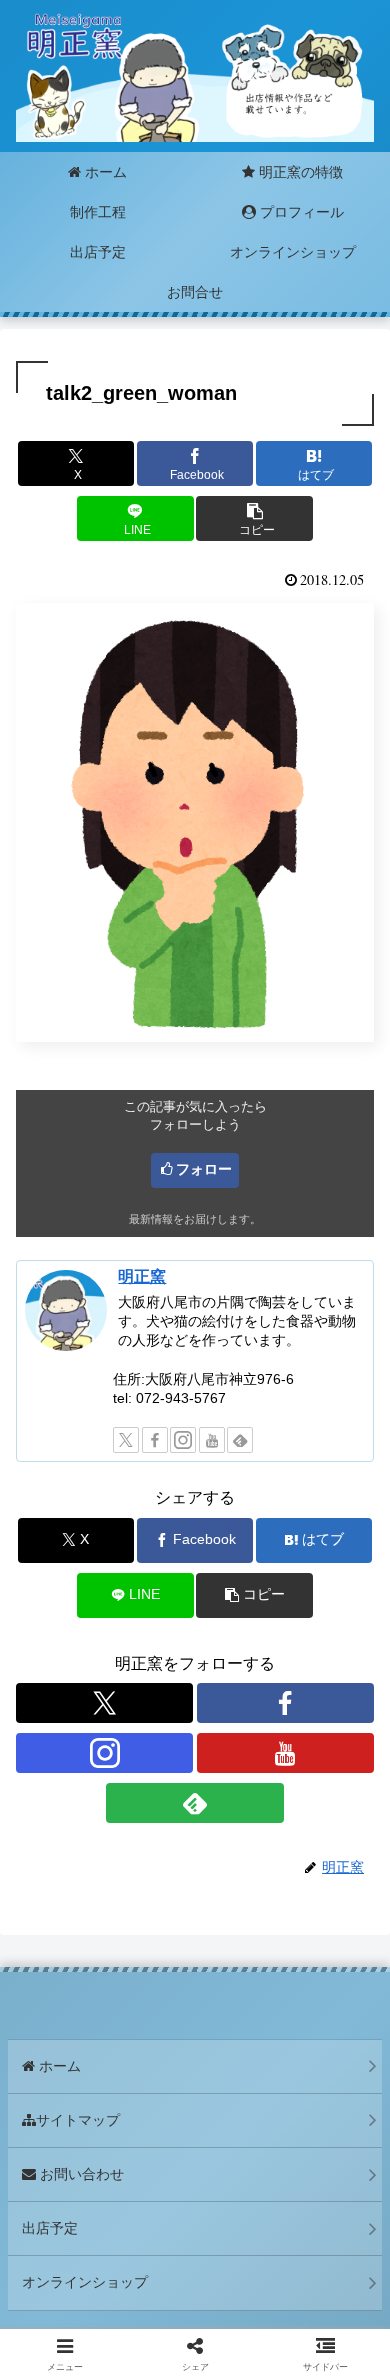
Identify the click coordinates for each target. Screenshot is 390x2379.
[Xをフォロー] (126, 1440)
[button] (254, 518)
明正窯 (142, 1276)
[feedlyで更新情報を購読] (240, 1440)
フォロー (204, 1169)
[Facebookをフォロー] (155, 1440)
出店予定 (50, 2228)
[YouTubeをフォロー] (212, 1440)
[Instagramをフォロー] (183, 1440)
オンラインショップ (85, 2282)
